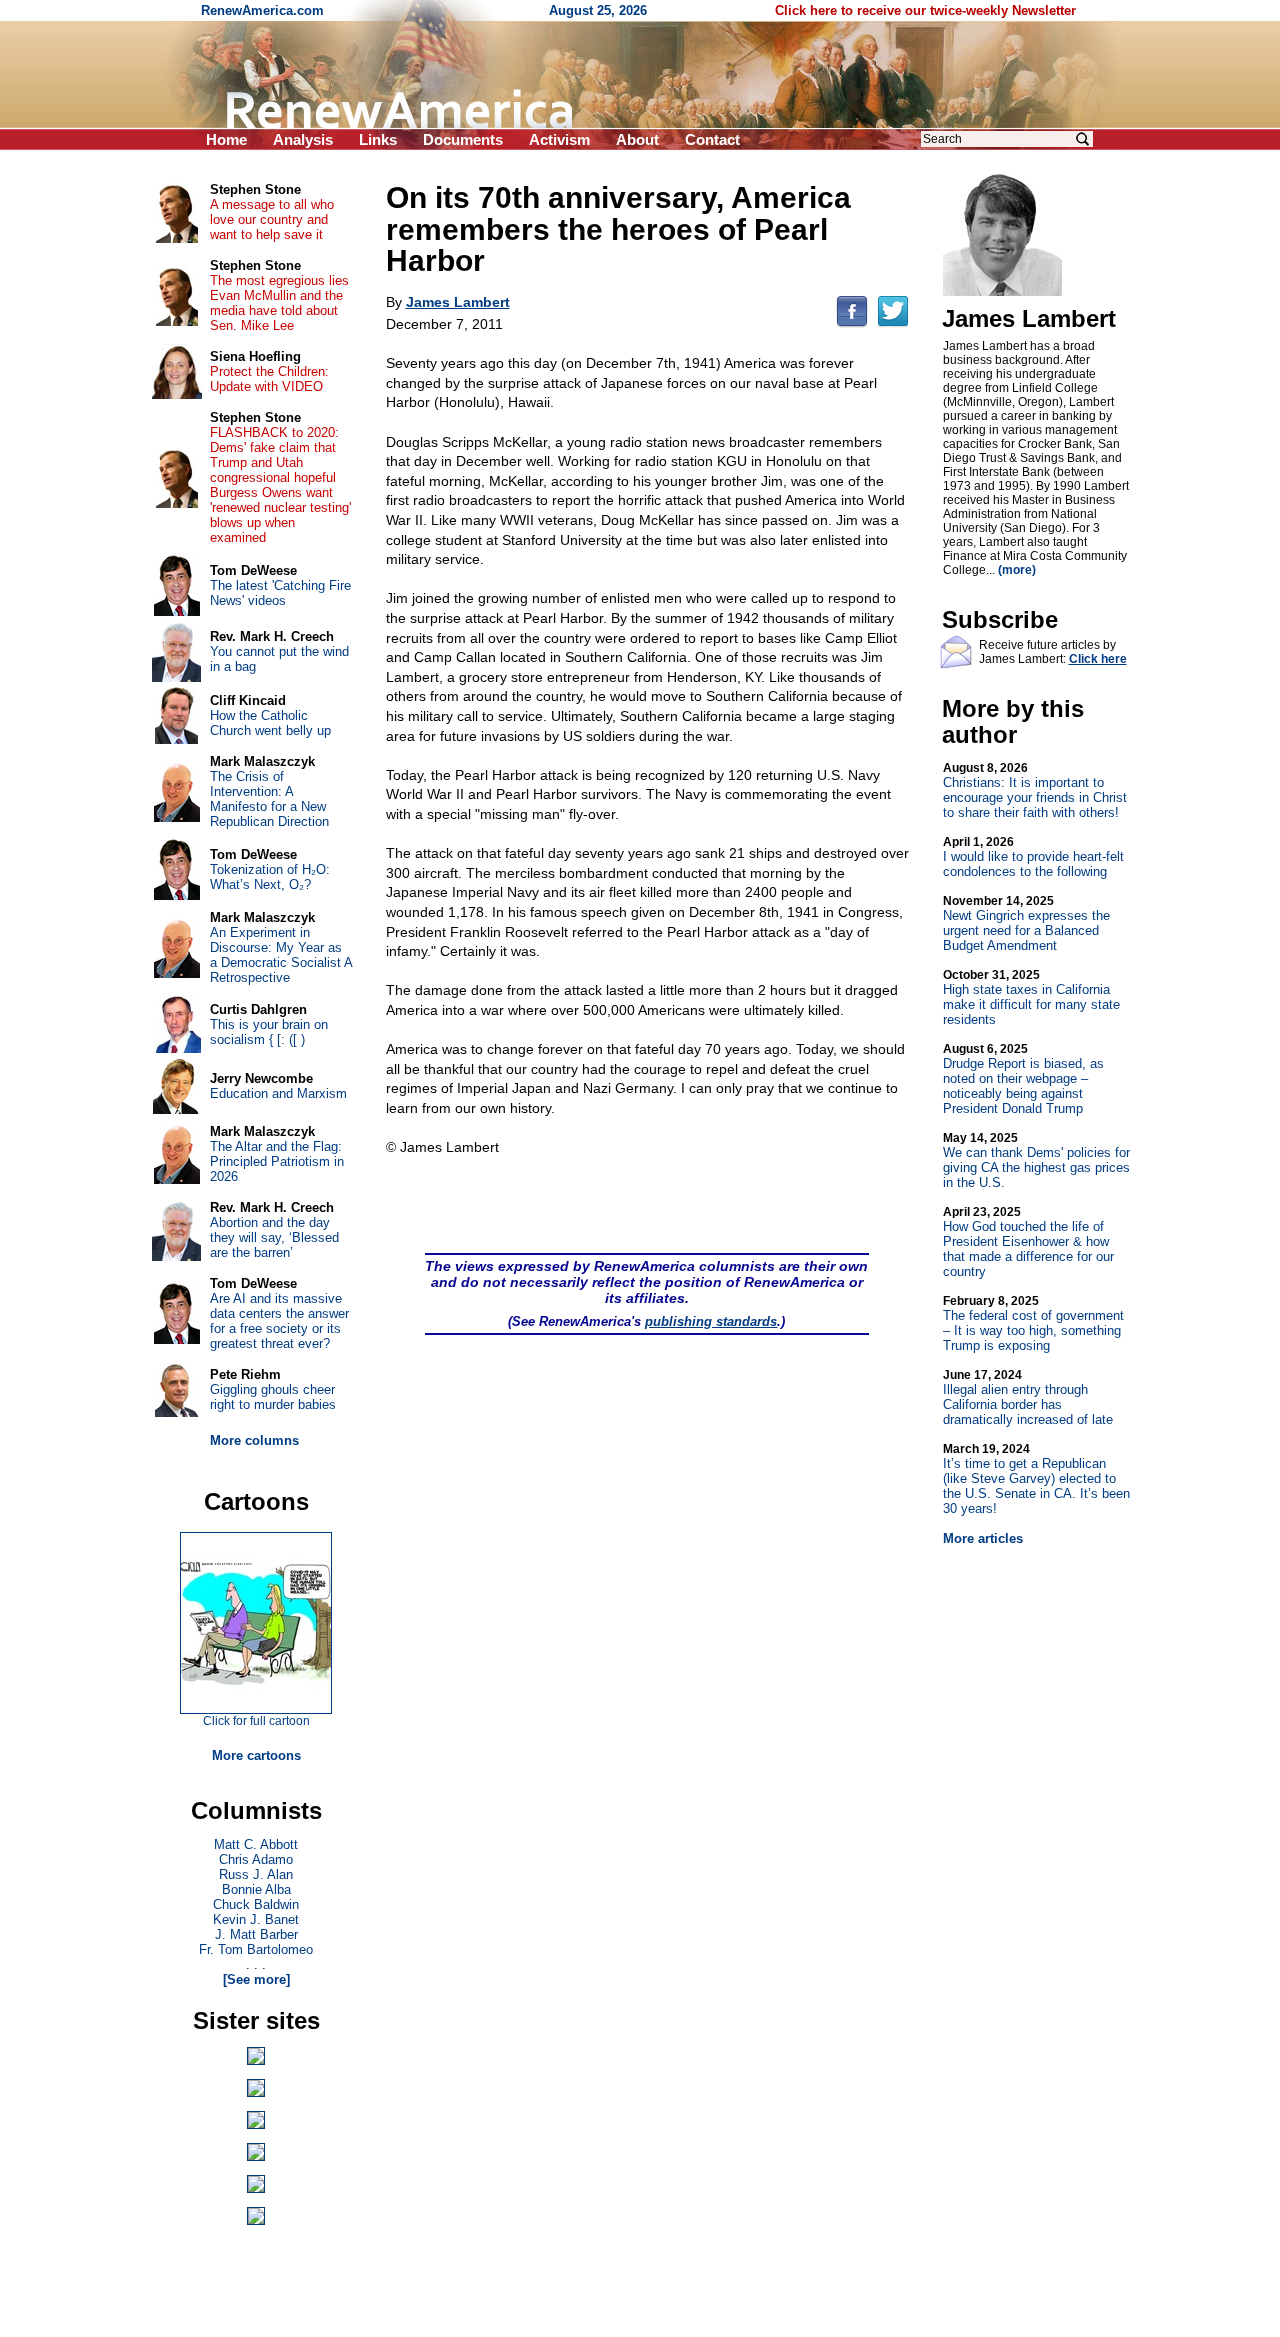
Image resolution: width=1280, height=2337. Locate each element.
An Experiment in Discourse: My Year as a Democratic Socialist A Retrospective (281, 955)
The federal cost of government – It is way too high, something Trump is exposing (1033, 1323)
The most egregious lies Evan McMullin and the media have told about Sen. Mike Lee (279, 303)
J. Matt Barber (256, 1934)
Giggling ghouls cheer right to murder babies (273, 1397)
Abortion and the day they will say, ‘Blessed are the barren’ (274, 1237)
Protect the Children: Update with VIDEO (269, 379)
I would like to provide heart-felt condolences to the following (1033, 857)
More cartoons (256, 1755)
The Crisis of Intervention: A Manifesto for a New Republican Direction (269, 799)
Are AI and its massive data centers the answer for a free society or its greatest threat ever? (279, 1321)
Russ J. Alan (256, 1874)
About (637, 139)
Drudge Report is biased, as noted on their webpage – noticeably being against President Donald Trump (1023, 1079)
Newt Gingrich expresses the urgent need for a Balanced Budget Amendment (1026, 923)
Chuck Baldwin (256, 1904)
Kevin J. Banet (256, 1919)
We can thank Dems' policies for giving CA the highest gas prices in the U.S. (1036, 1160)
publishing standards (711, 1321)
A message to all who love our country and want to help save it (272, 219)
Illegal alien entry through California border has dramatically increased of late (1028, 1397)
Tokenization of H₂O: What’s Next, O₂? (270, 877)
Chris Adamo (256, 1859)
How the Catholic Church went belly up (270, 723)
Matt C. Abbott (256, 1844)
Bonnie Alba (256, 1889)
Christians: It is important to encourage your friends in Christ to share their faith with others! (1035, 790)
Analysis (303, 139)
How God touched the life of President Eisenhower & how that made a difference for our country (1028, 1242)
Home (226, 139)
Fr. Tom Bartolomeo (256, 1949)
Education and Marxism (278, 1093)
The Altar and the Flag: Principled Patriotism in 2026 (277, 1161)
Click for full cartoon (256, 1721)
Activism (559, 139)
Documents (463, 139)
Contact (712, 139)
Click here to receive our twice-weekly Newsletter (925, 10)
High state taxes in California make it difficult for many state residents (1031, 997)
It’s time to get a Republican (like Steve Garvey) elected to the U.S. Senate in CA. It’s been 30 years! (1036, 1479)
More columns (254, 1440)
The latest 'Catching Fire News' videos (280, 593)
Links (378, 139)
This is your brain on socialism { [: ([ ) (269, 1032)
